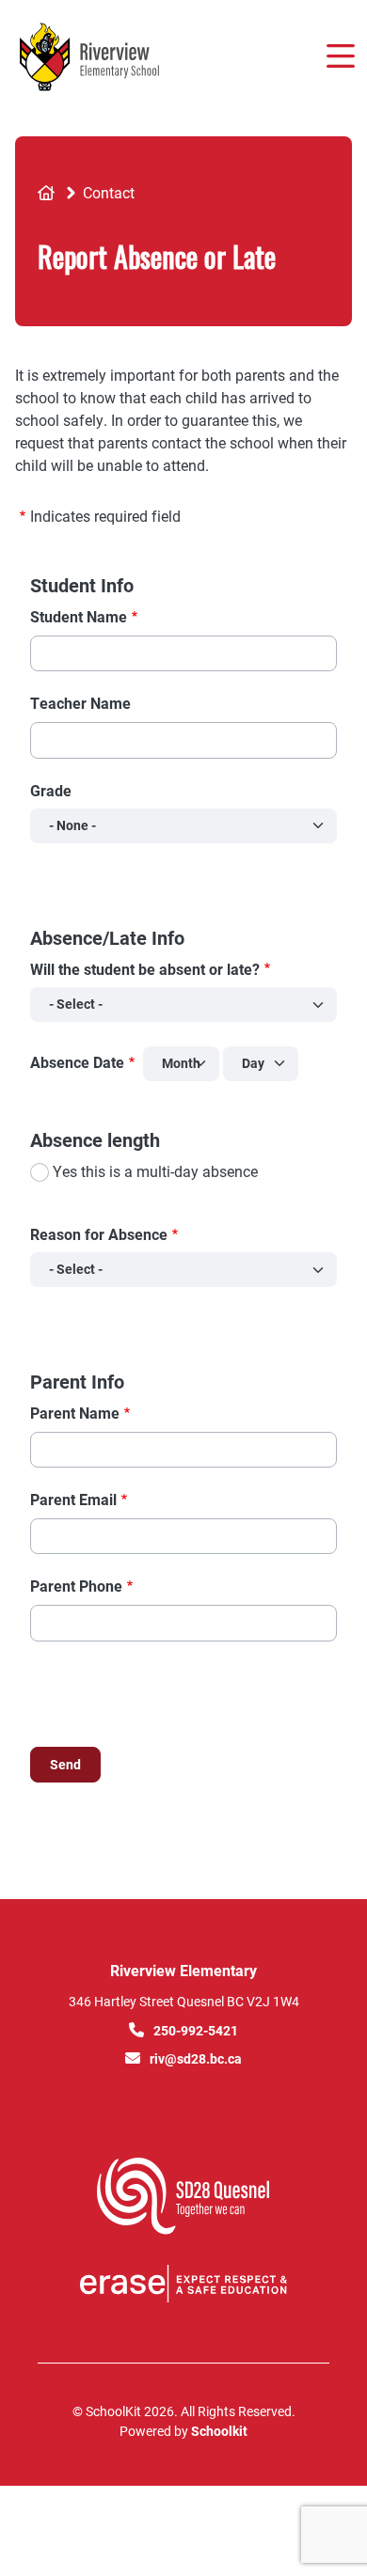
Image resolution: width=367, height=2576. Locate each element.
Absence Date (77, 1062)
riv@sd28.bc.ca (196, 2058)
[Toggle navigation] (339, 56)
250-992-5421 (196, 2030)
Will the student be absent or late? (145, 969)
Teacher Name (80, 703)
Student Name (79, 616)
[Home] (121, 57)
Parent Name (75, 1413)
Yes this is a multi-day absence (155, 1171)
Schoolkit (219, 2431)
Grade (51, 790)
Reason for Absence (99, 1234)
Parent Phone (76, 1586)
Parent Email (73, 1499)
